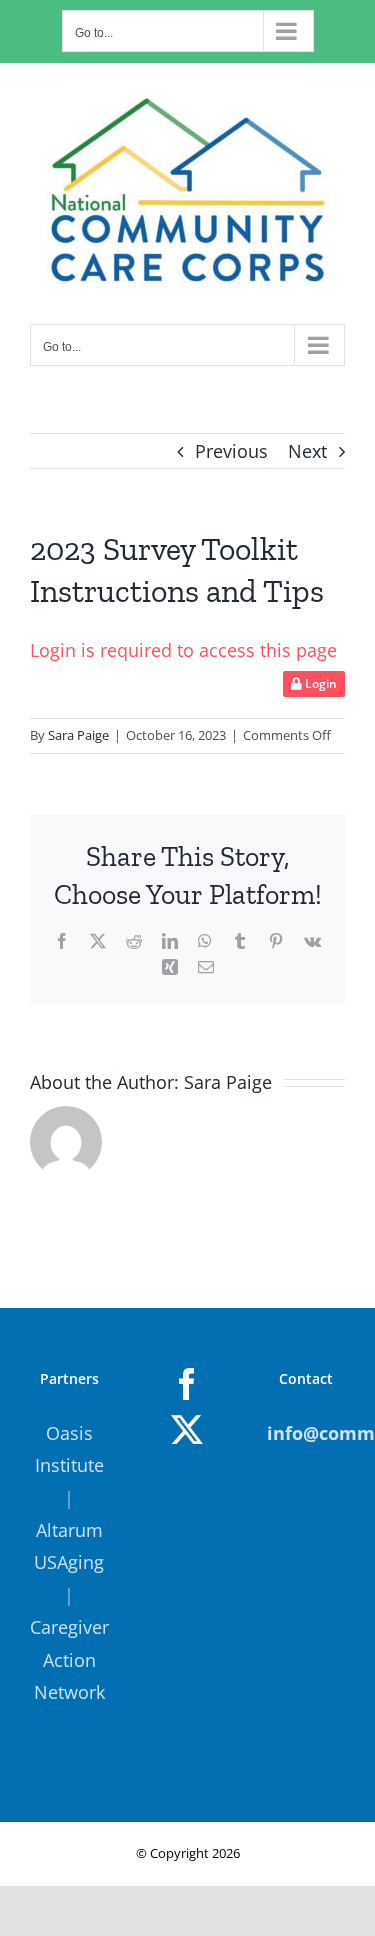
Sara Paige (78, 735)
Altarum (69, 1530)
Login (319, 683)
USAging (69, 1562)
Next (307, 451)
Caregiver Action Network (69, 1659)
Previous (231, 451)
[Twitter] (187, 1430)
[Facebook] (187, 1384)
